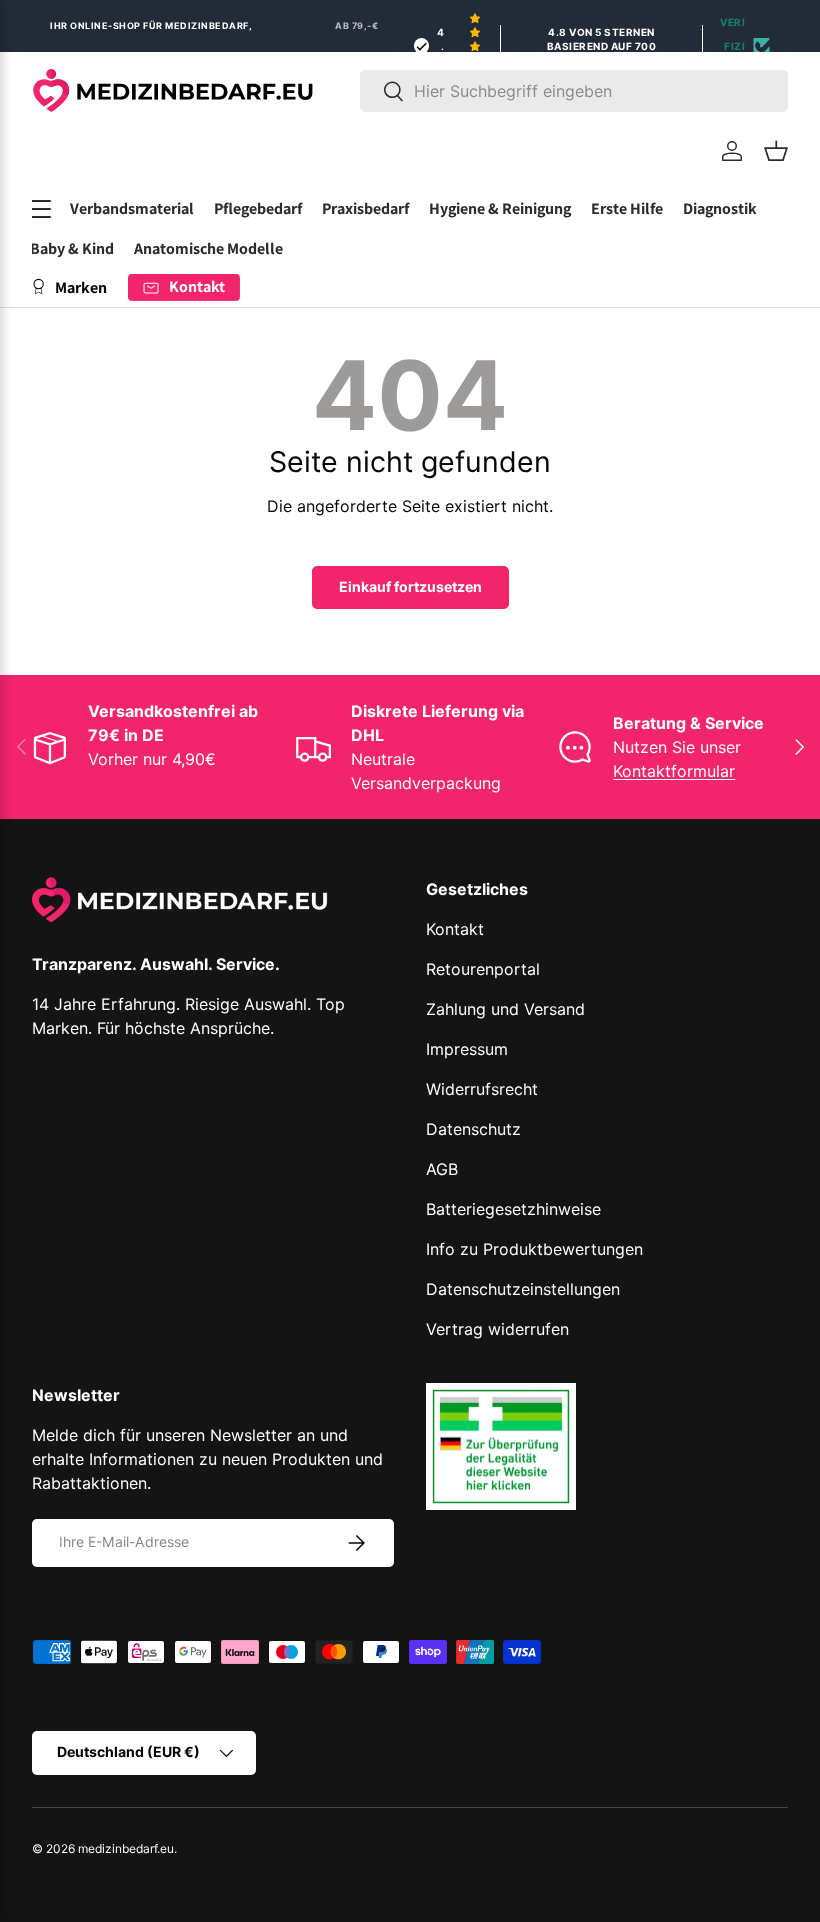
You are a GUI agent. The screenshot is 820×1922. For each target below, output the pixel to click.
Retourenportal (483, 969)
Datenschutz (473, 1129)
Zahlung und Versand (505, 1009)
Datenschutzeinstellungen (523, 1289)
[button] (776, 151)
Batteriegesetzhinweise (513, 1209)
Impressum (467, 1049)
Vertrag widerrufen (497, 1329)
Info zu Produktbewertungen (534, 1249)
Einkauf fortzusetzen (410, 586)
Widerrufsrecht (482, 1089)
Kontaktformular (674, 771)
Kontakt (455, 929)
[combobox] (574, 91)
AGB (442, 1169)
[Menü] (40, 209)
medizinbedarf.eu (126, 1848)
